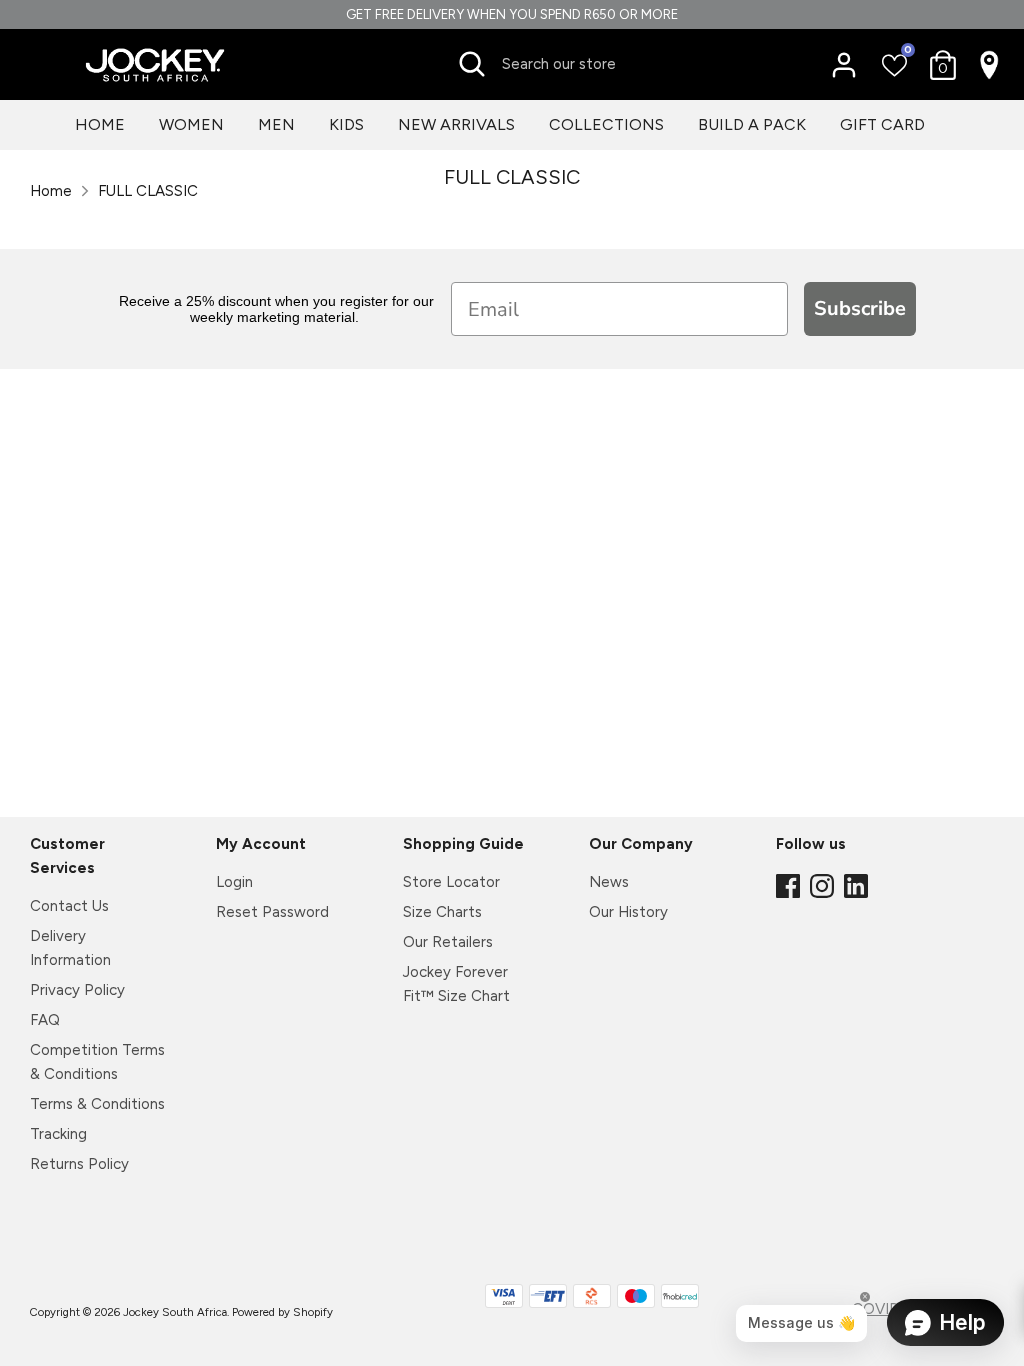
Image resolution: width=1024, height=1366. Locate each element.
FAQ (45, 1020)
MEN (276, 124)
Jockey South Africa (175, 1312)
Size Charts (442, 912)
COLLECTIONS (606, 124)
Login (234, 882)
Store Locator (451, 882)
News (609, 882)
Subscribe (860, 308)
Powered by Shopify (282, 1312)
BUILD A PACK (752, 124)
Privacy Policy (77, 990)
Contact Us (69, 906)
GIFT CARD (882, 124)
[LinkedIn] (858, 886)
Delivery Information (70, 948)
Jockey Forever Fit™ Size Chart (456, 984)
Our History (628, 912)
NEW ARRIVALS (456, 124)
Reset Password (272, 912)
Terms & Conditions (97, 1104)
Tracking (58, 1134)
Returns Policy (79, 1164)
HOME (100, 124)
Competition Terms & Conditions (97, 1062)
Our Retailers (448, 942)
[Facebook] (790, 886)
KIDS (346, 124)
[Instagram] (824, 886)
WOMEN (191, 124)
